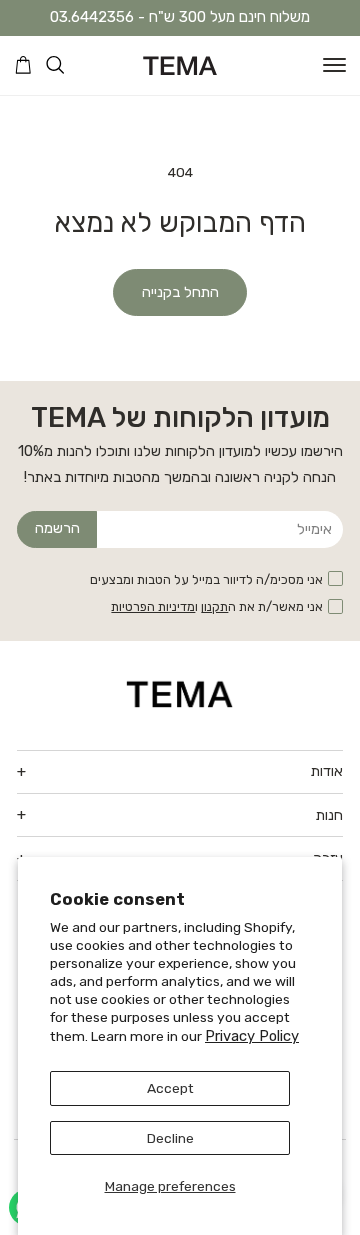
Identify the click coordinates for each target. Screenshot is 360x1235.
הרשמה (57, 528)
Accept (170, 1088)
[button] (334, 65)
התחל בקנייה (180, 292)
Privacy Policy (252, 1036)
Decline (170, 1138)
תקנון (214, 606)
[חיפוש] (55, 65)
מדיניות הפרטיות (153, 606)
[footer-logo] (180, 693)
